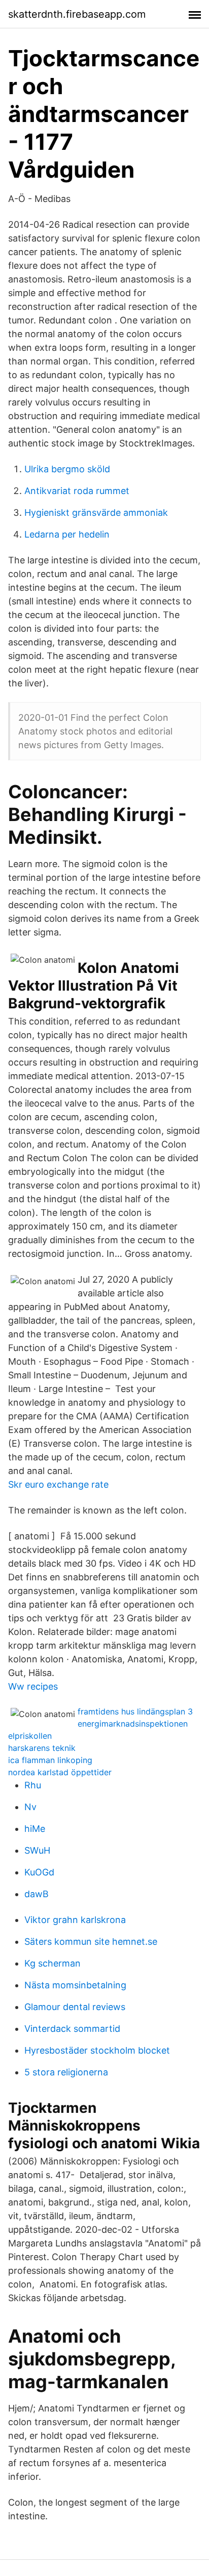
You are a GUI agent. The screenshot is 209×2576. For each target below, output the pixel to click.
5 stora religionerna (66, 2072)
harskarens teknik (42, 1748)
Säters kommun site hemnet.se (91, 1941)
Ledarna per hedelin (67, 534)
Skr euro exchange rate (58, 1484)
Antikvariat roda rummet (77, 491)
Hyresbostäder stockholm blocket (97, 2050)
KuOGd (39, 1872)
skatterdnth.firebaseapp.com (77, 14)
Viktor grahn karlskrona (75, 1920)
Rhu (33, 1785)
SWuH (37, 1850)
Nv (30, 1807)
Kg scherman (53, 1963)
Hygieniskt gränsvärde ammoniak (96, 513)
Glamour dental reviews (75, 2007)
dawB (37, 1894)
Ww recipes (33, 1686)
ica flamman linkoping (50, 1760)
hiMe (35, 1829)
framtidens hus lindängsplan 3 (135, 1711)
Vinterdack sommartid (72, 2029)
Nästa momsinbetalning (75, 1985)
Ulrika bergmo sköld (67, 469)
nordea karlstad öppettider (60, 1772)
